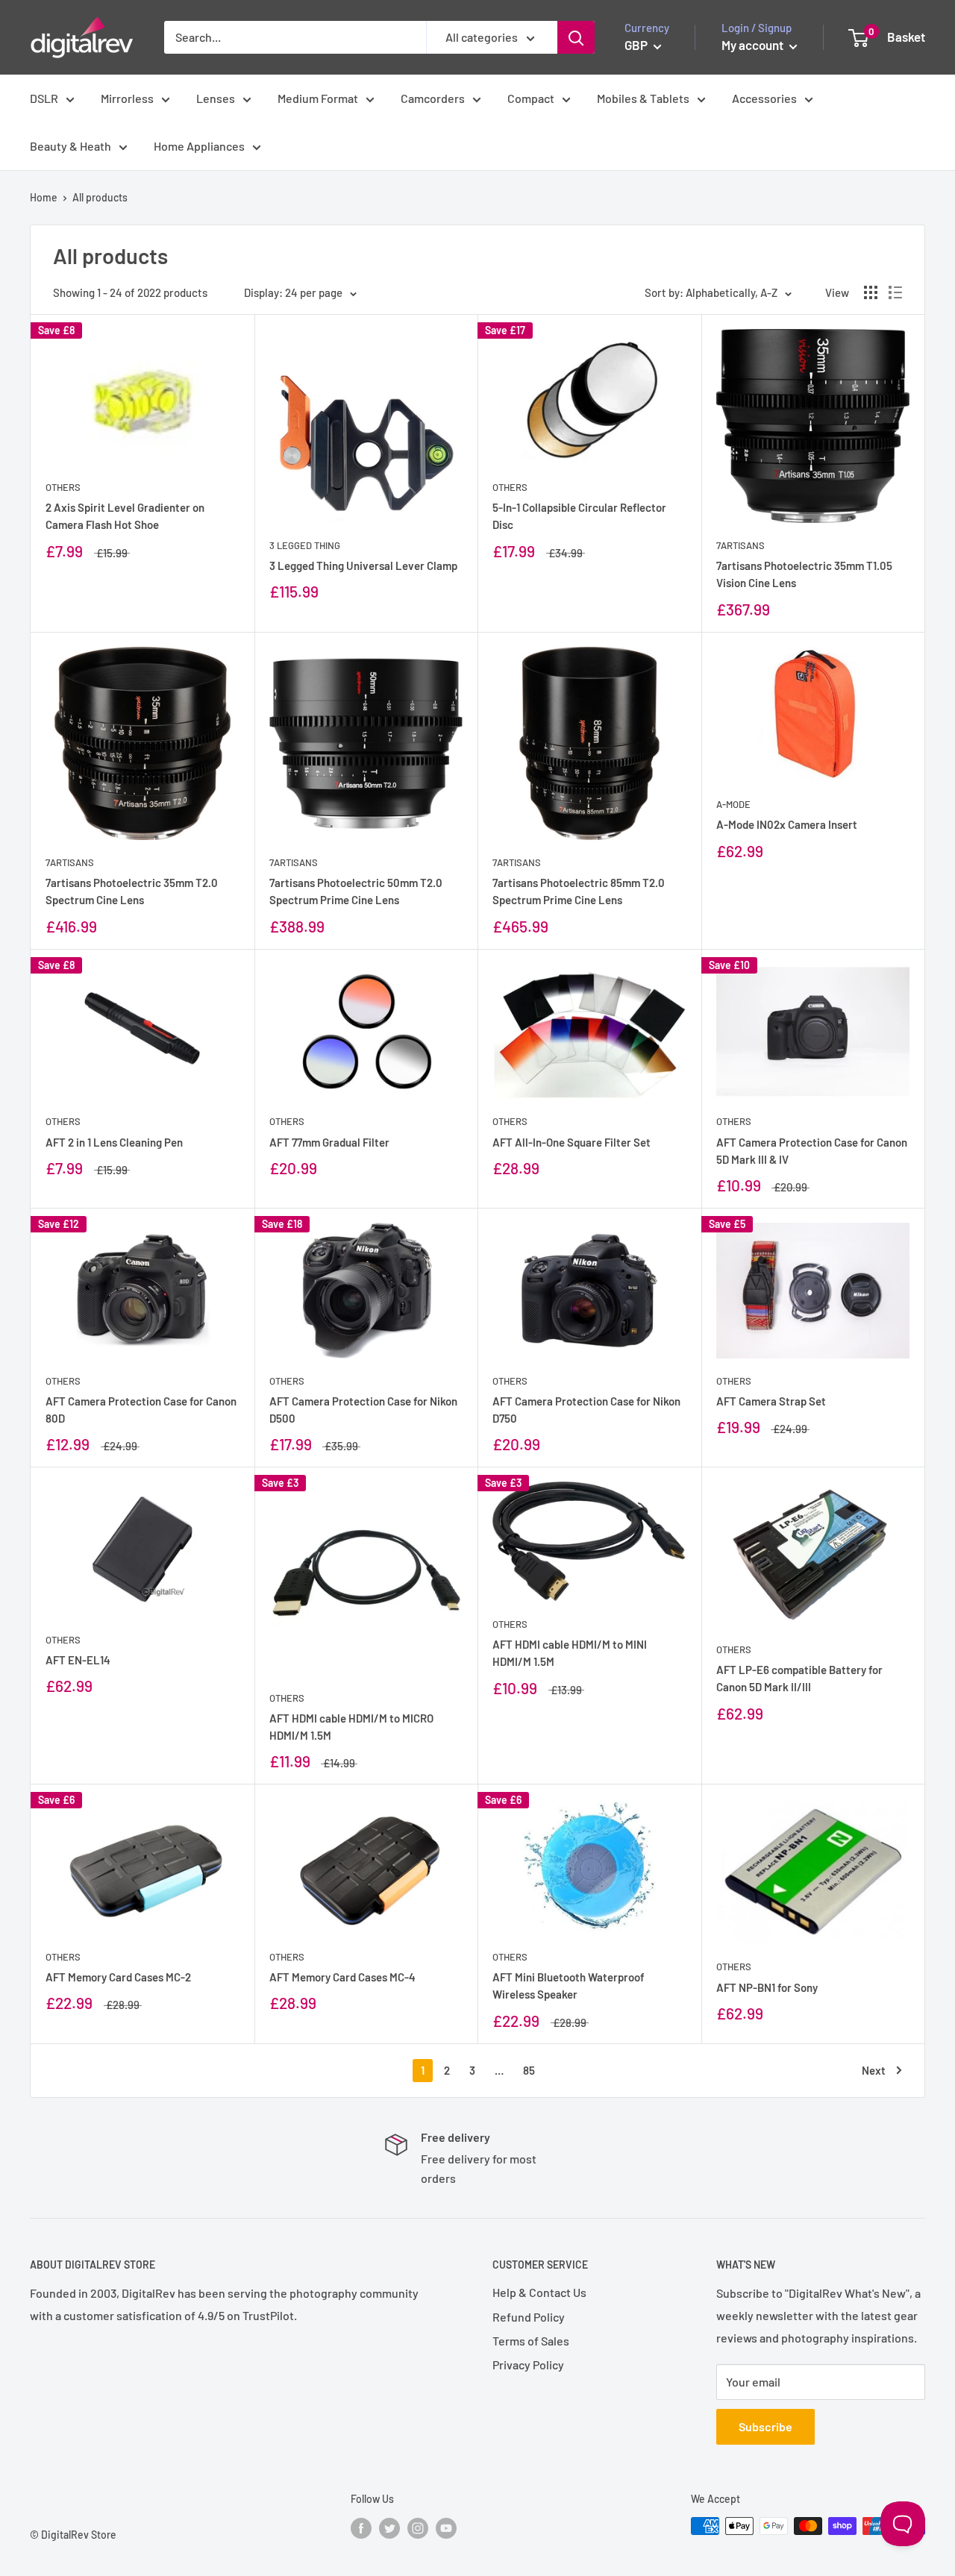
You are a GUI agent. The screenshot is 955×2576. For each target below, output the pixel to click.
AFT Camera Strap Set (771, 1401)
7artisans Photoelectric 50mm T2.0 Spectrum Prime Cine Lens (356, 891)
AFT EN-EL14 (78, 1660)
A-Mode (733, 804)
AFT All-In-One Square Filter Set (572, 1142)
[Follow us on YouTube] (446, 2528)
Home (44, 197)
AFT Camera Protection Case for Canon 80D (141, 1410)
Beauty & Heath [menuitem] (71, 146)
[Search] (576, 37)
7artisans (740, 545)
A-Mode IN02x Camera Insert (787, 824)
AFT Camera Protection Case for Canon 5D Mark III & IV (812, 1151)
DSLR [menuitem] (44, 98)
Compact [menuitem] (531, 98)
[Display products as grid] (871, 292)
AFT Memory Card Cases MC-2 (118, 1977)
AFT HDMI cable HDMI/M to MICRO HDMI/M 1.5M (351, 1727)
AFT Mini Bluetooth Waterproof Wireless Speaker (569, 1986)
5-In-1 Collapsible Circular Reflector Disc (579, 516)
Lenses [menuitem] (216, 98)
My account (754, 45)
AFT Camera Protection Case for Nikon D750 (586, 1410)
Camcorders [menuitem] (433, 98)
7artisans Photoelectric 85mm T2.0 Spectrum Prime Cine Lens (579, 891)
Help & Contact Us (539, 2292)
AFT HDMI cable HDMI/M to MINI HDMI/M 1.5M (570, 1653)
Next (874, 2070)
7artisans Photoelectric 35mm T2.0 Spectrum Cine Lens (132, 891)
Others (63, 487)
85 (529, 2070)
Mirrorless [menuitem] (127, 98)
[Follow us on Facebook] (361, 2528)
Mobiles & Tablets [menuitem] (643, 98)
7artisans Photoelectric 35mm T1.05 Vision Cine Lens (804, 574)
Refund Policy (529, 2317)
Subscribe (765, 2426)
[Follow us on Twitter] (389, 2528)
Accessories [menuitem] (764, 98)
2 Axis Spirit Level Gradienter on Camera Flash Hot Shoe (125, 516)
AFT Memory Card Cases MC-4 (342, 1977)
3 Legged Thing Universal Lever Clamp (363, 565)
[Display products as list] (895, 292)
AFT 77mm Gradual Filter (329, 1142)
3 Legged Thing (305, 545)
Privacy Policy (528, 2365)
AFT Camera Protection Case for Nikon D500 (363, 1410)
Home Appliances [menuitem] (199, 146)
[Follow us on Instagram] (418, 2528)
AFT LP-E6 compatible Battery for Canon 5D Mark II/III (799, 1678)
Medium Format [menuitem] (318, 98)
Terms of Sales (531, 2341)
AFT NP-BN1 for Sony (767, 1987)
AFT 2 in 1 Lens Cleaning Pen (114, 1142)
